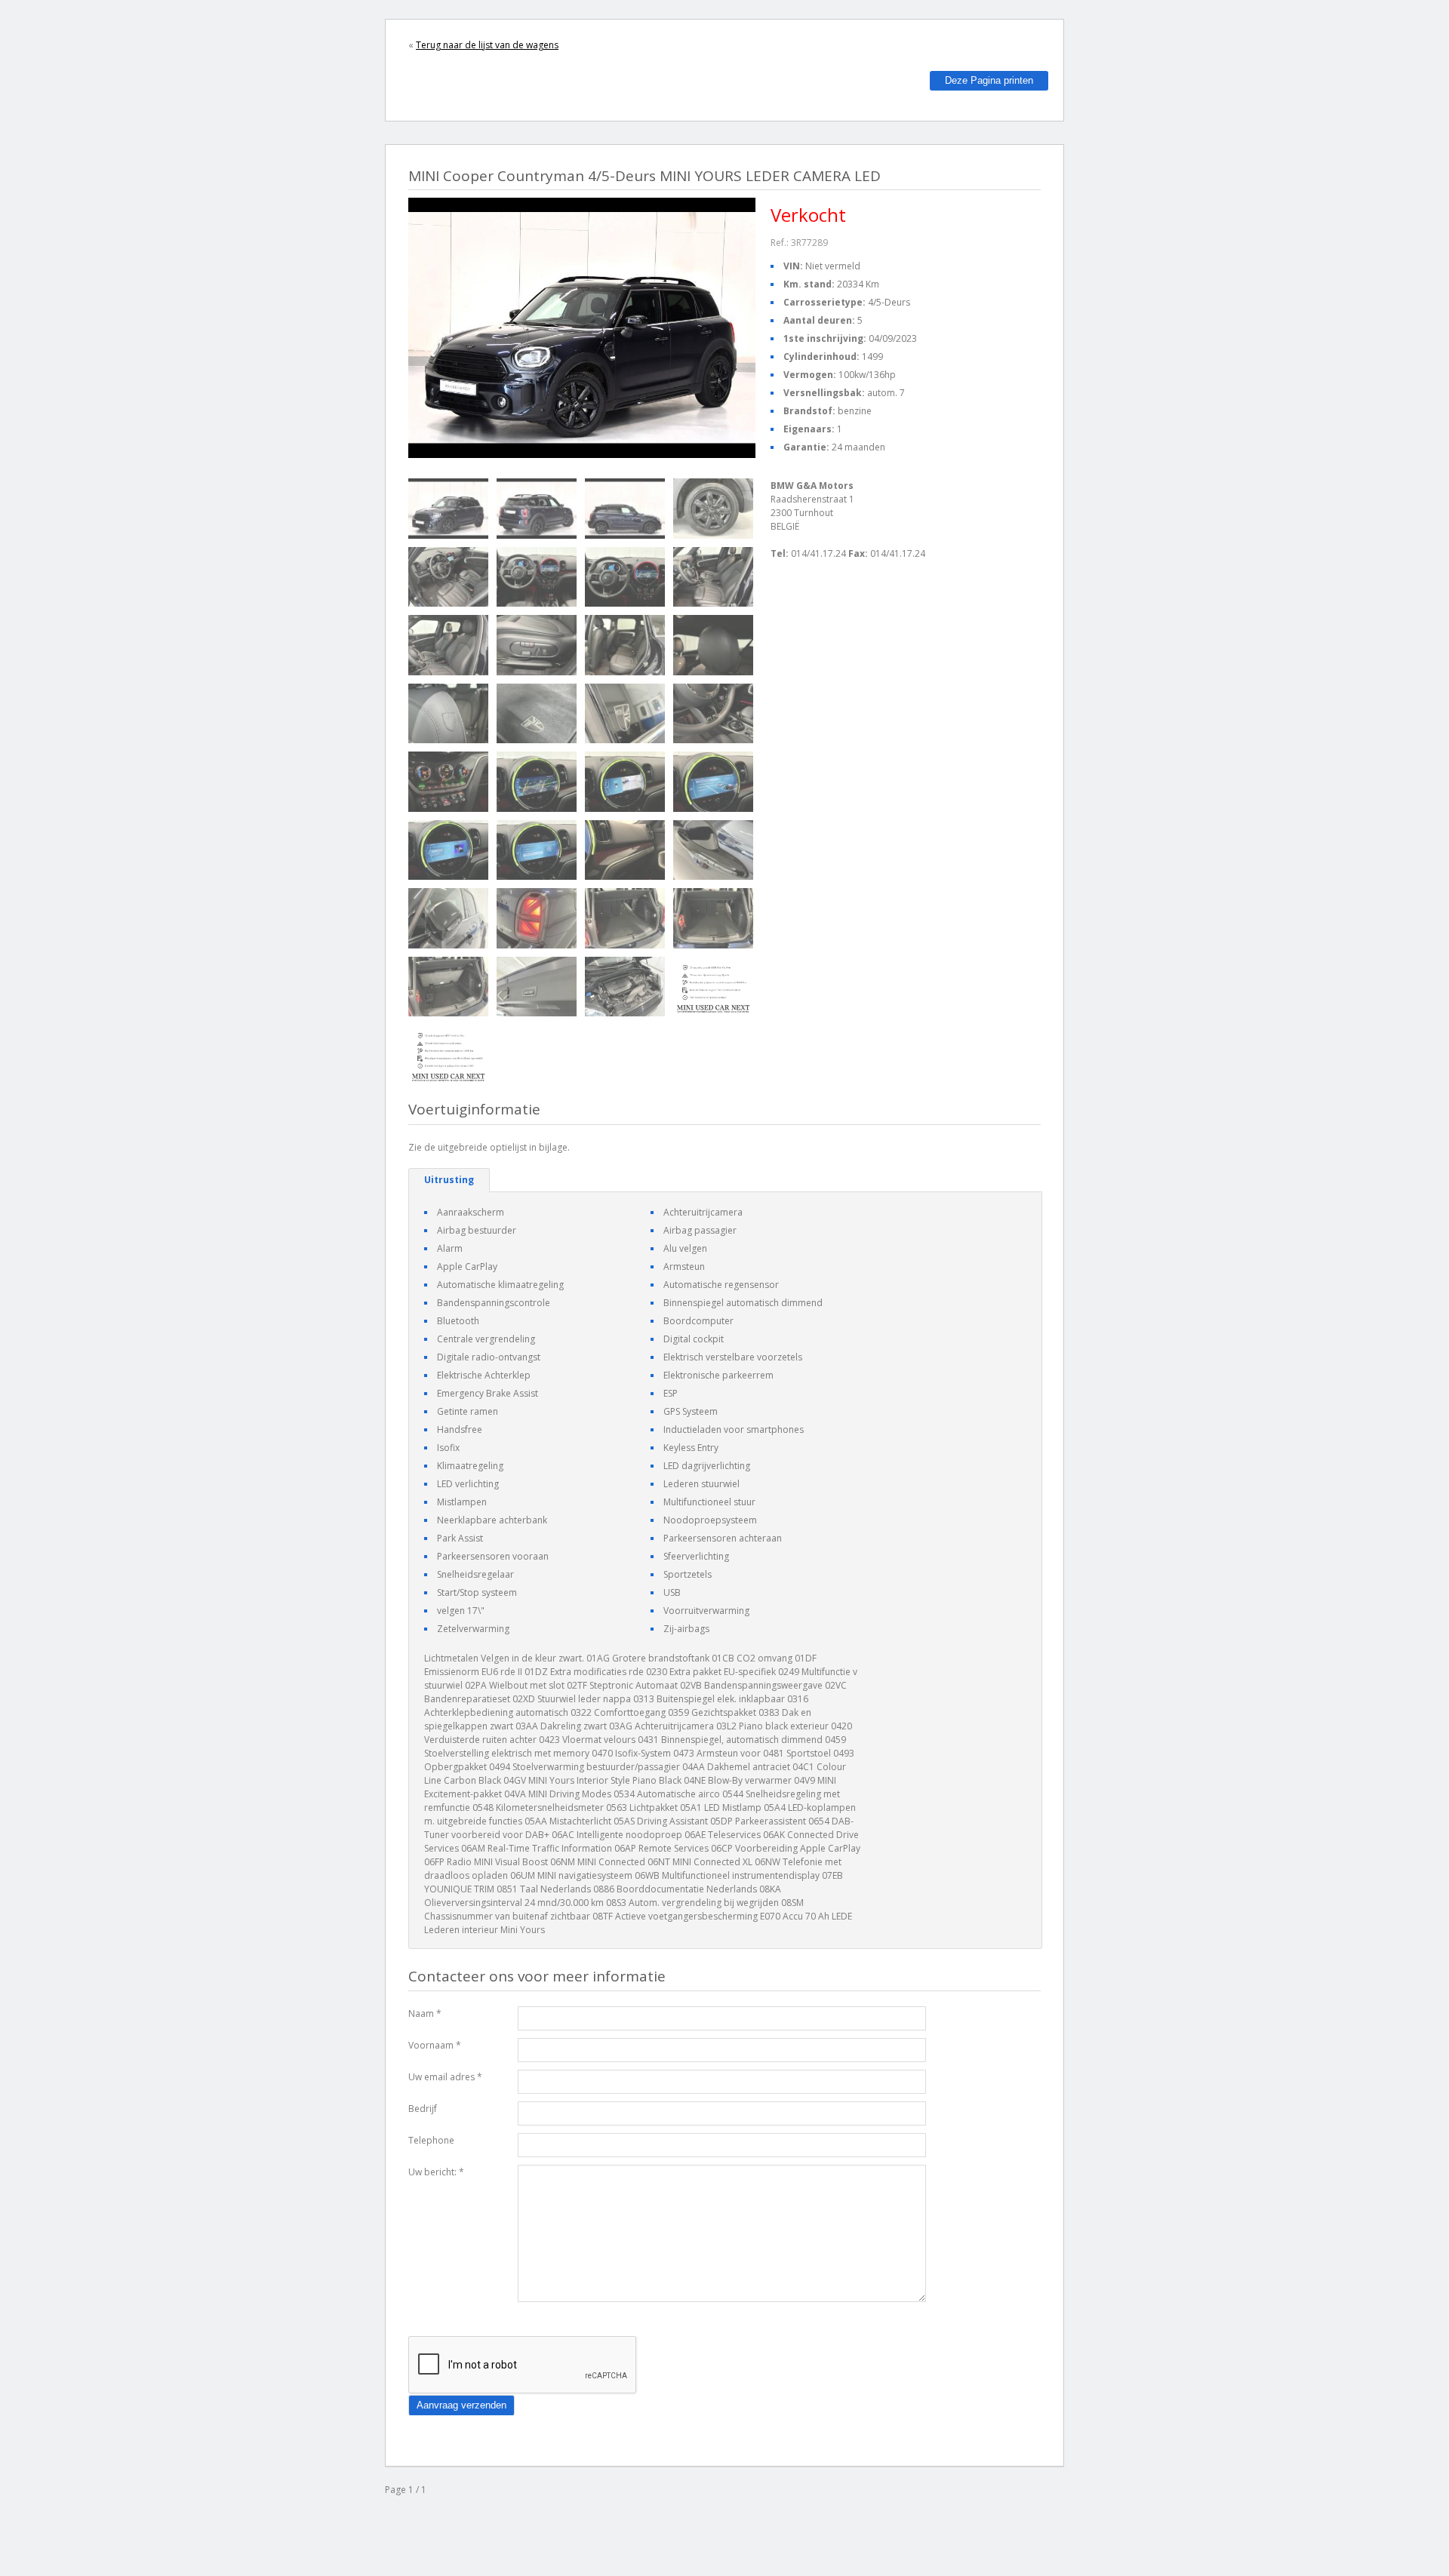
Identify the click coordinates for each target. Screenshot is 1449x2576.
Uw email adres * (445, 2077)
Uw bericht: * (436, 2172)
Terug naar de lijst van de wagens (487, 45)
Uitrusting (449, 1180)
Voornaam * (435, 2045)
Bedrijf (423, 2109)
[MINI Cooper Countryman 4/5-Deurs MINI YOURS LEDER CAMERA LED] (448, 509)
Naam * (425, 2013)
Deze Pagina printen (989, 80)
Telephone (431, 2140)
